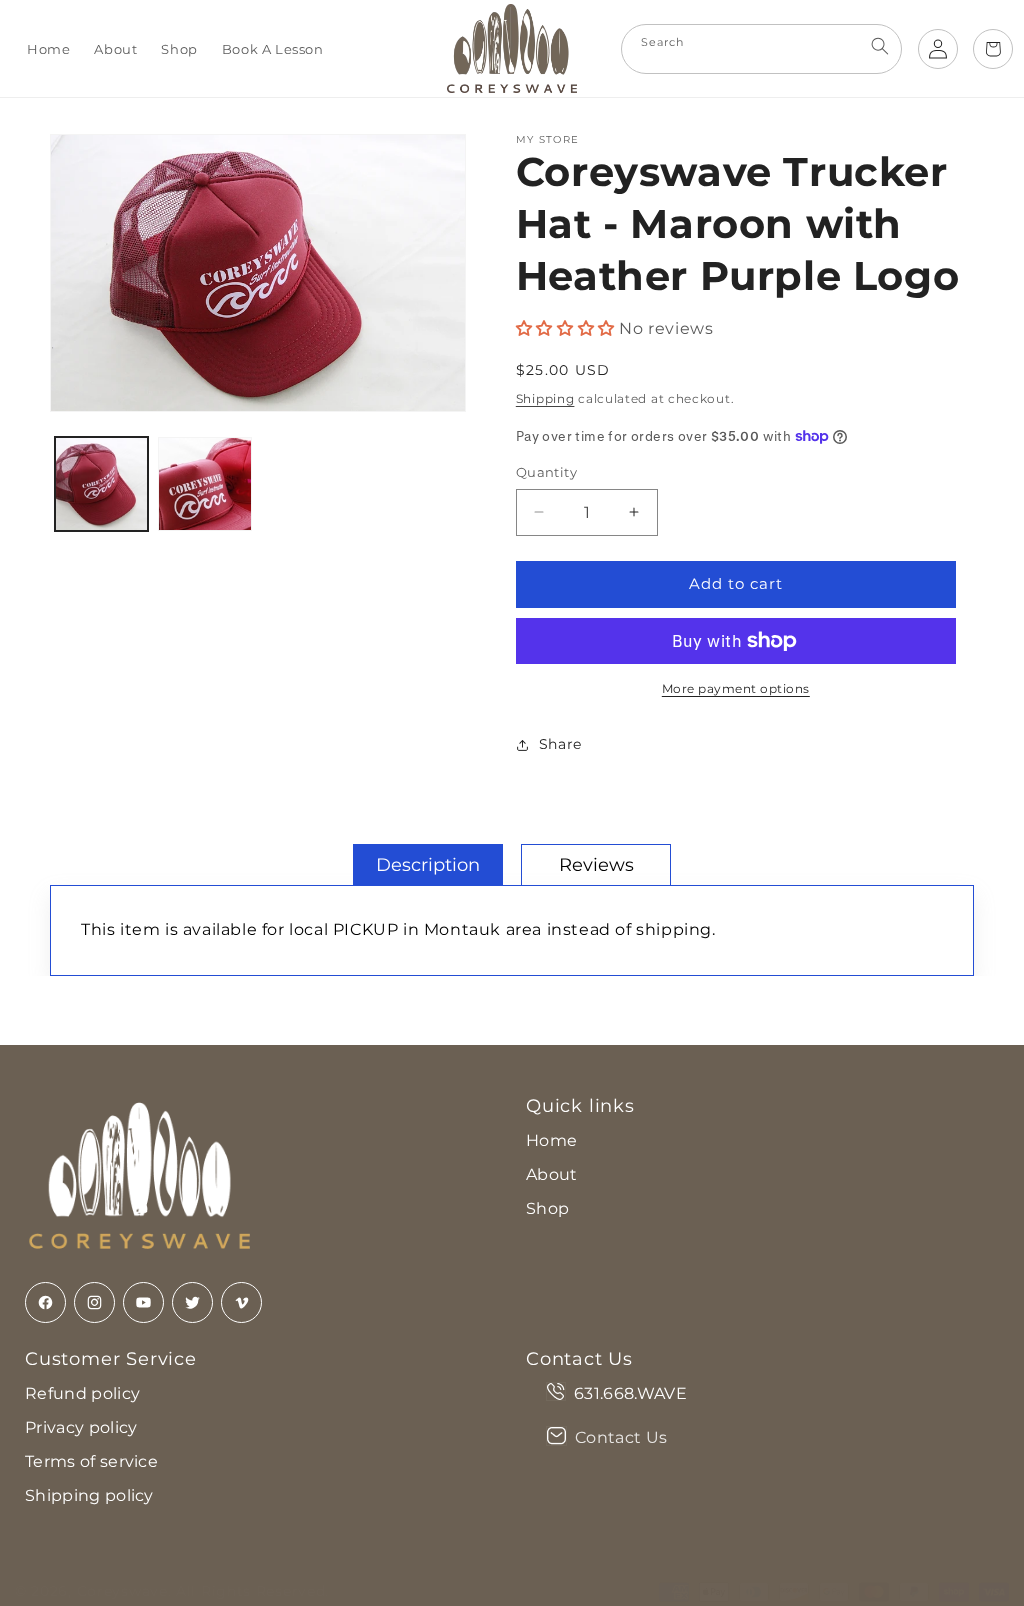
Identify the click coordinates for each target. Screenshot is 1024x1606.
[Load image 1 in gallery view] (101, 483)
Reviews (596, 865)
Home (551, 1140)
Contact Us (621, 1437)
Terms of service (91, 1461)
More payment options (736, 688)
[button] (568, 328)
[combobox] (761, 49)
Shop (547, 1208)
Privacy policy (81, 1427)
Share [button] (560, 744)
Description (428, 865)
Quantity (546, 472)
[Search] (880, 46)
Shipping (545, 398)
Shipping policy (89, 1495)
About (552, 1174)
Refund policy (82, 1393)
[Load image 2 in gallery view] (204, 483)
